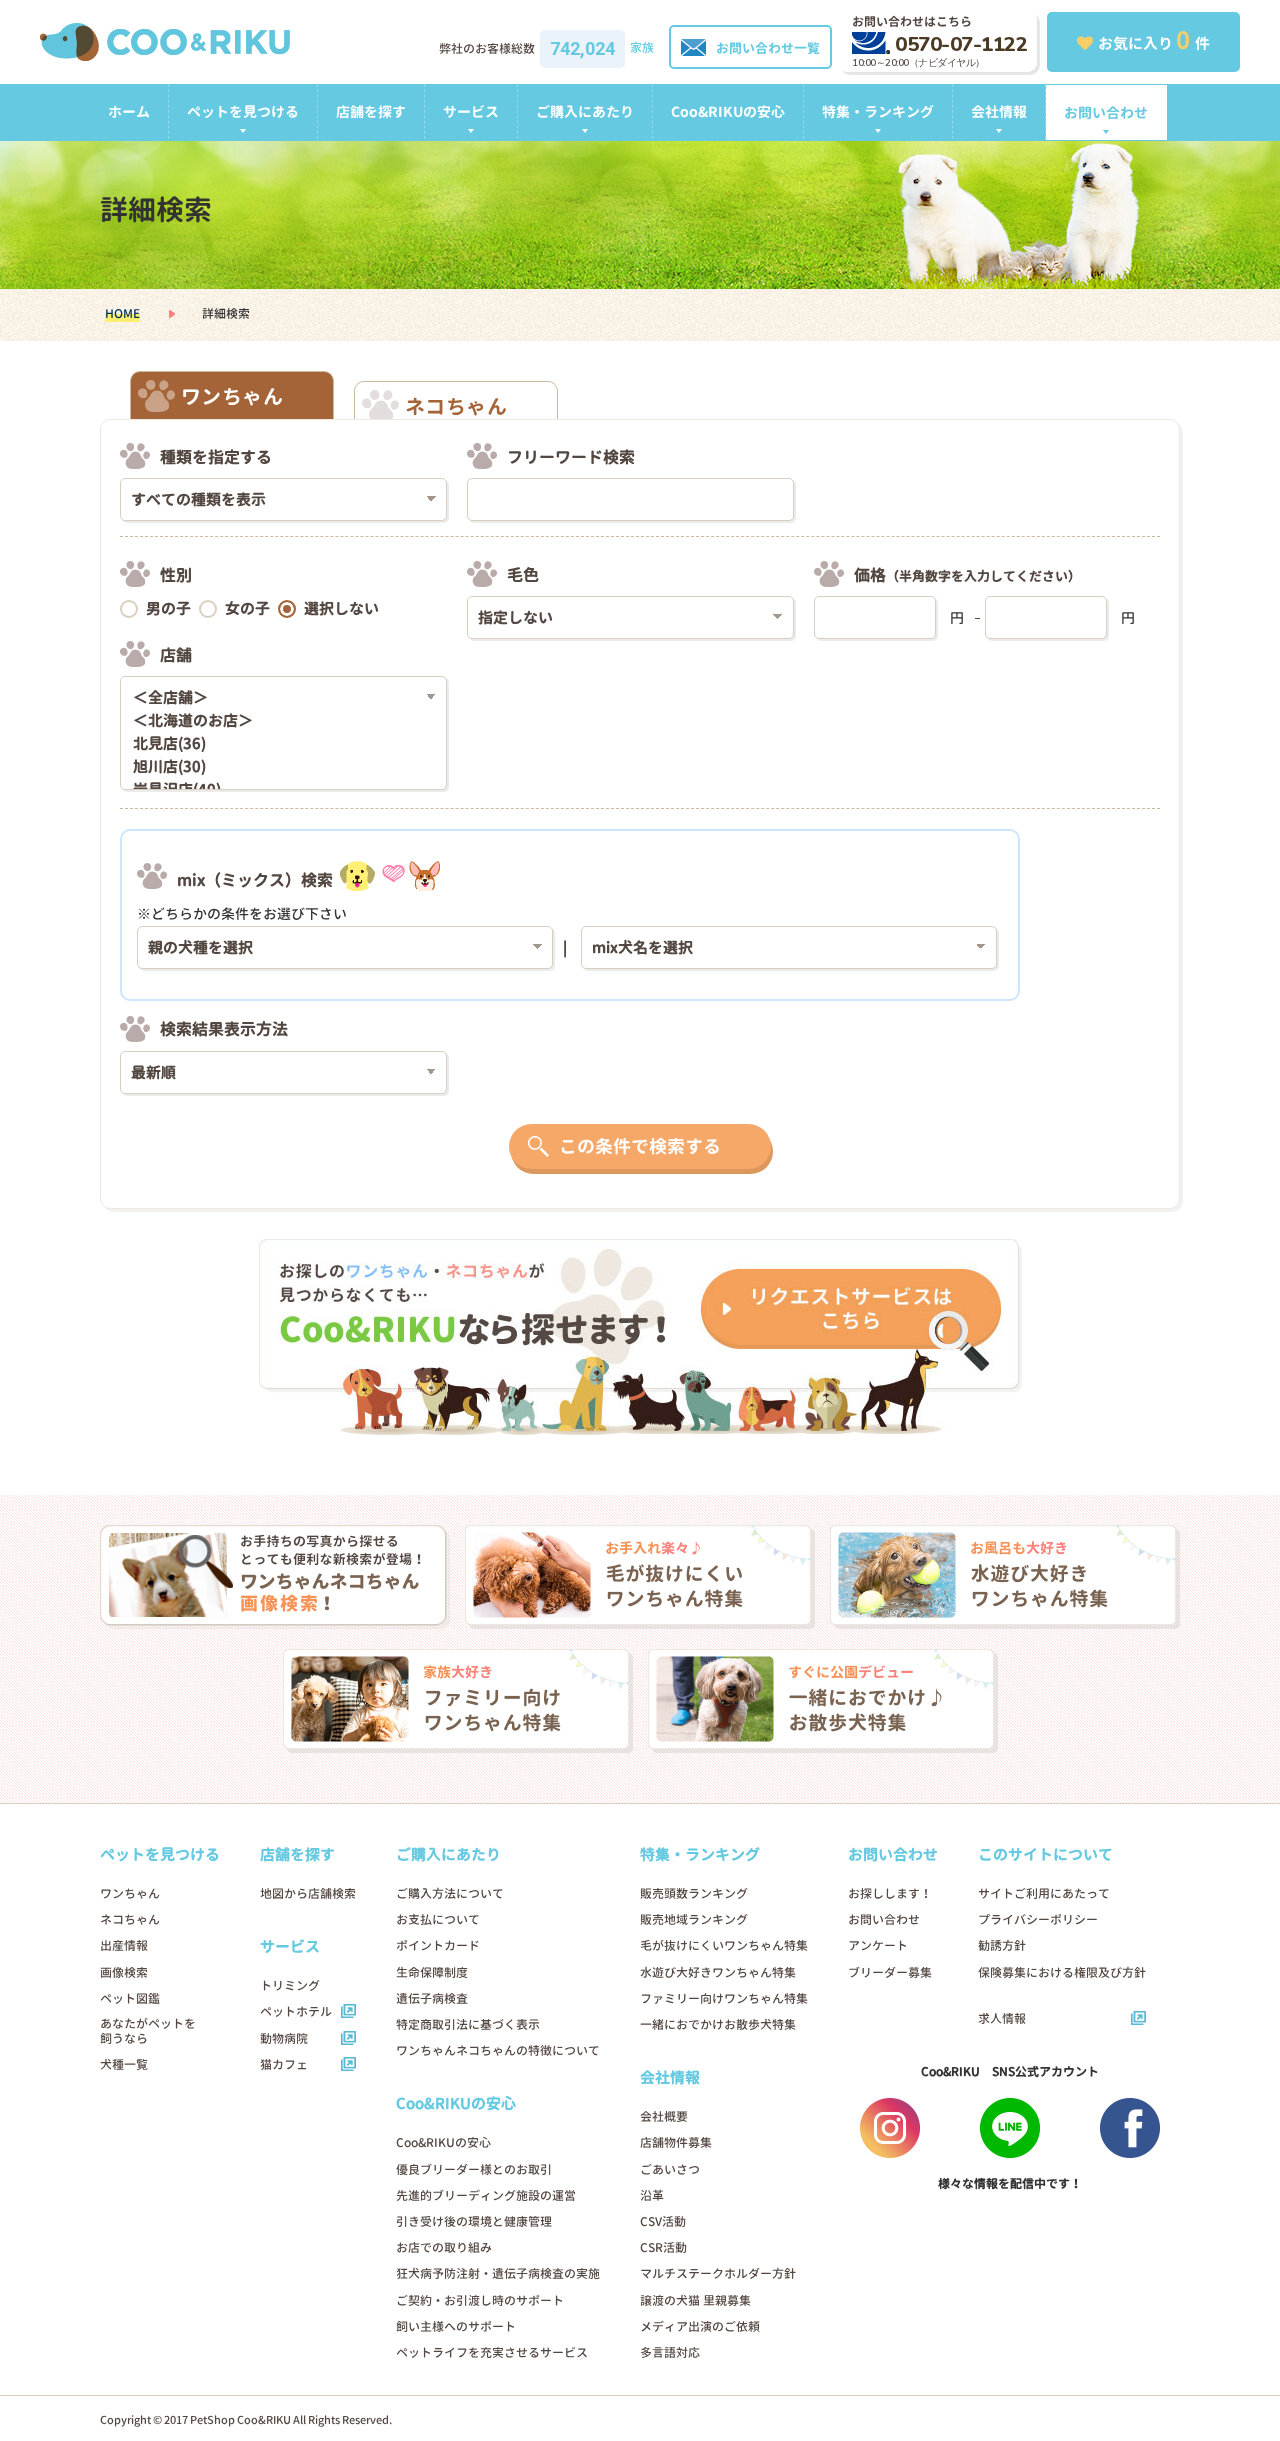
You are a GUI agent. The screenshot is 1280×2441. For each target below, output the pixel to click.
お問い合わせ (1106, 112)
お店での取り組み (444, 2247)
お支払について (438, 1919)
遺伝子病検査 (432, 1998)
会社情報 (999, 111)
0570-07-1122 (961, 44)
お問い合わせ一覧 (768, 48)
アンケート (878, 1945)
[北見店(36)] (276, 744)
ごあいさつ (670, 2169)
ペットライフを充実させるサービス (492, 2352)
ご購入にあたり (585, 111)
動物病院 (284, 2038)
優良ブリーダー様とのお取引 (474, 2169)
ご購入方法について (450, 1893)
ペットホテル (296, 2011)
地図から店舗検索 (308, 1893)
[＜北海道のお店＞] (276, 721)
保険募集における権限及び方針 (1062, 1972)
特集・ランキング (878, 111)
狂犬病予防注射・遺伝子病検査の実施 (498, 2273)
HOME (122, 313)
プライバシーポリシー (1038, 1919)
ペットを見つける (243, 111)
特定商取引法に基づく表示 (468, 2024)
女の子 (247, 608)
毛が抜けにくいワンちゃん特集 (724, 1945)
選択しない (341, 608)
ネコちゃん (130, 1919)
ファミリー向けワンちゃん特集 (724, 1998)
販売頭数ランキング (694, 1893)
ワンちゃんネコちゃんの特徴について (498, 2050)
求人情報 (1002, 2018)
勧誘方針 (1002, 1945)
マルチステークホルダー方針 (718, 2273)
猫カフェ (284, 2064)
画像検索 (124, 1972)
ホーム (129, 111)
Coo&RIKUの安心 (728, 111)
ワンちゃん (130, 1893)
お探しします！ (890, 1893)
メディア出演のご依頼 (700, 2326)
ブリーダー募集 (890, 1972)
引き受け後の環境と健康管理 (474, 2221)
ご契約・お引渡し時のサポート (480, 2300)
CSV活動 (663, 2221)
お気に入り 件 (1154, 40)
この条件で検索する (640, 1146)
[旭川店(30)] (276, 767)
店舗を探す (371, 111)
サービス (471, 111)
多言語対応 (670, 2352)
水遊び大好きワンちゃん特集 (718, 1972)
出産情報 (124, 1945)
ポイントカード (438, 1945)
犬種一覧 (124, 2064)
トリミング (290, 1985)
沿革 (652, 2195)
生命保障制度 (432, 1972)
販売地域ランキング (694, 1919)
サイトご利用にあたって (1044, 1893)
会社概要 (664, 2116)
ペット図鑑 (130, 1998)
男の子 (168, 608)
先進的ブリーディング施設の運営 (486, 2195)
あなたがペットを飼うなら (148, 2031)
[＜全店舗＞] (276, 698)
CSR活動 (663, 2247)
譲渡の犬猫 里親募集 (695, 2300)
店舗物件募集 (676, 2142)
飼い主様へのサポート (456, 2326)
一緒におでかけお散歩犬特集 (718, 2024)
